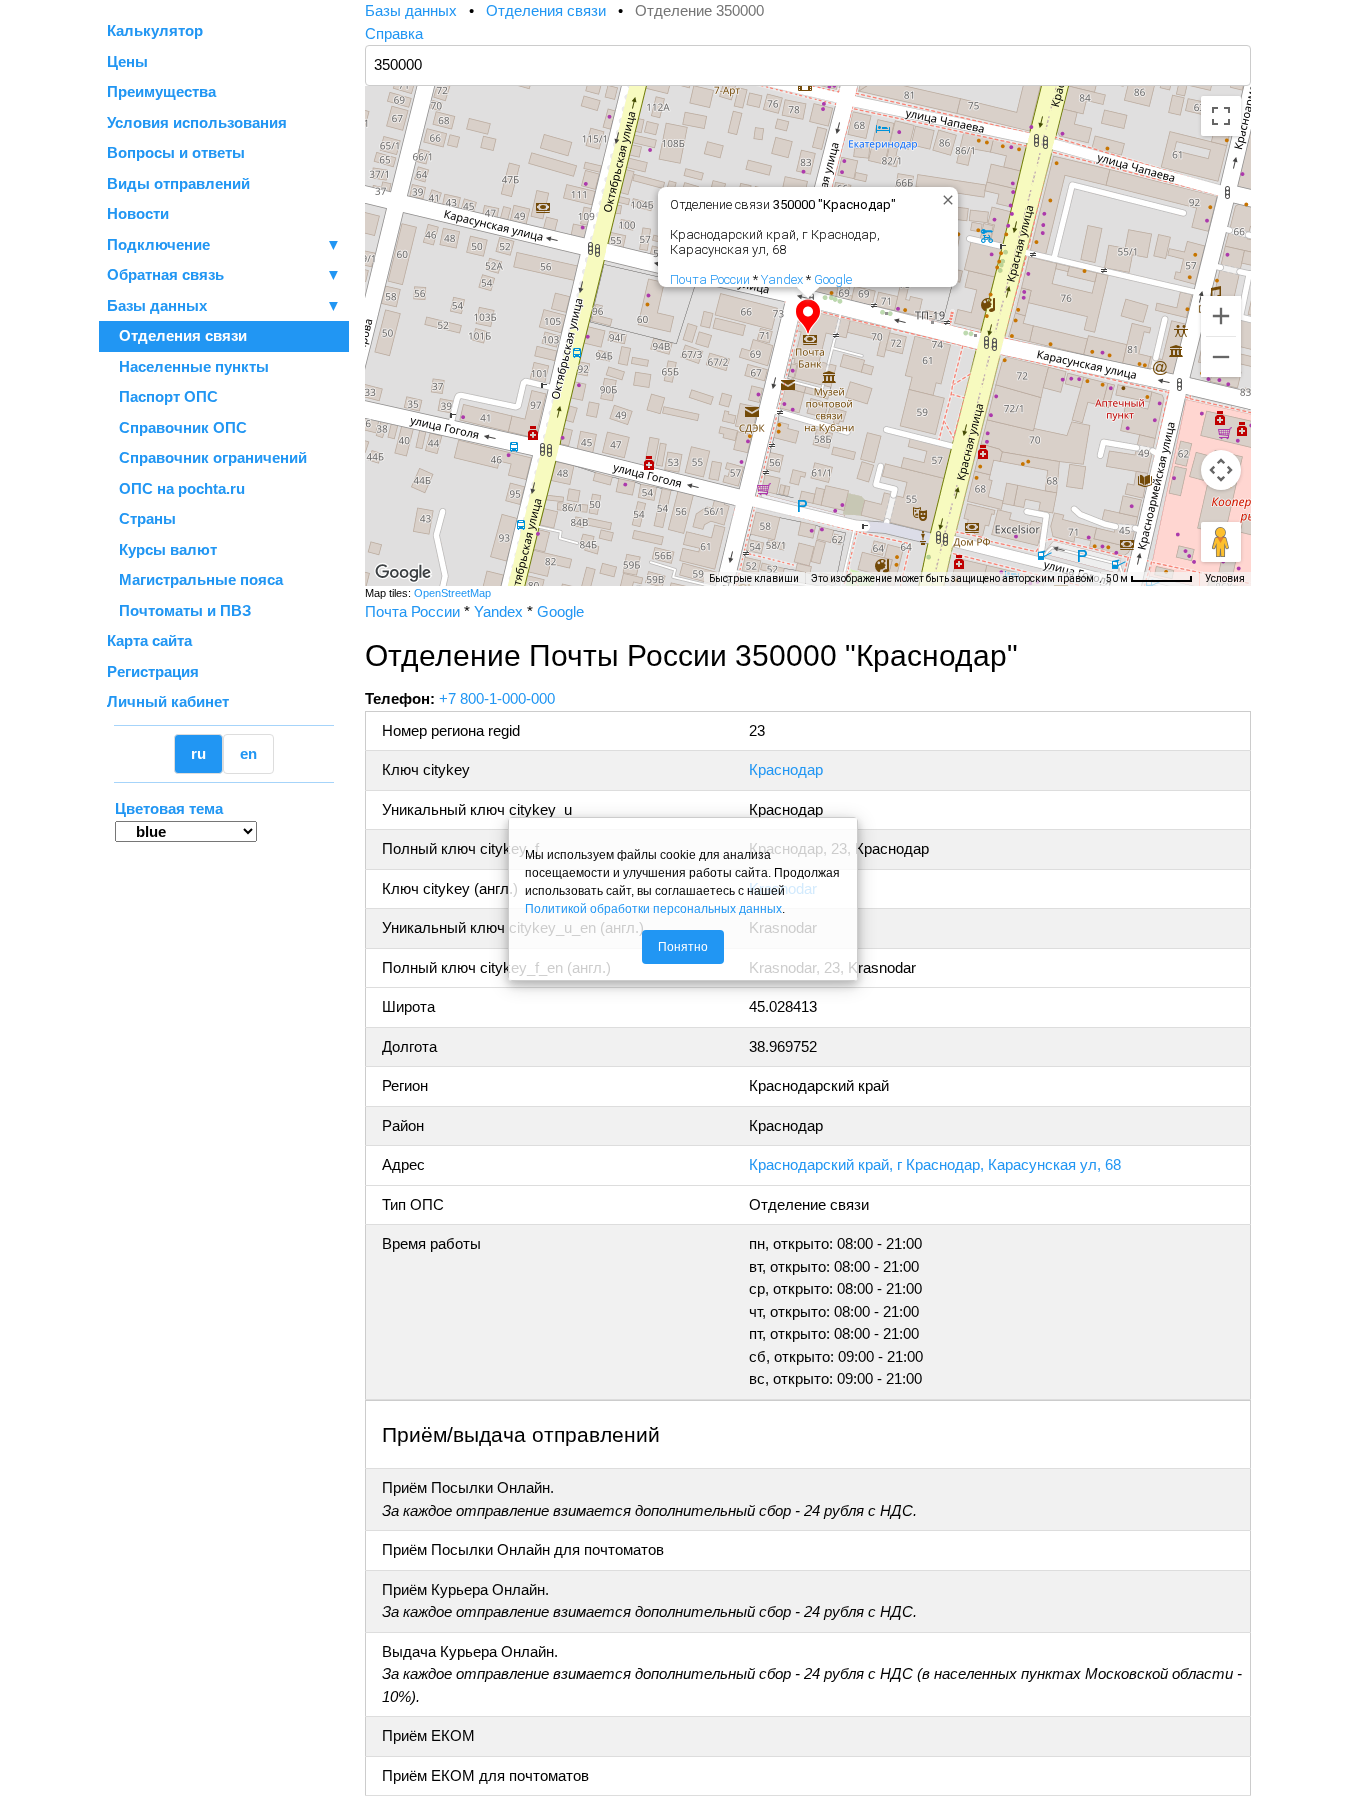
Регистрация (153, 671)
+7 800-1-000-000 (497, 698)
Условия (1225, 578)
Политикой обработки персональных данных (653, 909)
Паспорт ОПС (162, 396)
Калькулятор (155, 30)
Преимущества (161, 91)
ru (198, 753)
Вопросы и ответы (176, 152)
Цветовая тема (169, 808)
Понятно (683, 947)
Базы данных (157, 305)
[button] (808, 317)
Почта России (710, 279)
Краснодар (786, 769)
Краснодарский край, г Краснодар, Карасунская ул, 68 (935, 1164)
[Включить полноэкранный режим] (1221, 116)
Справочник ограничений (207, 457)
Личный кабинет (168, 701)
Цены (127, 61)
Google (833, 279)
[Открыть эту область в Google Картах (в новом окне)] (403, 573)
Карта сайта (149, 640)
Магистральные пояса (195, 579)
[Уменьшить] (1221, 357)
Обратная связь (224, 274)
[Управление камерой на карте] (1221, 470)
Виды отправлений (178, 183)
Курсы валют (162, 549)
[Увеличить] (1221, 316)
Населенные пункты (188, 366)
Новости (138, 213)
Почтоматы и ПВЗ (179, 610)
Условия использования (197, 122)
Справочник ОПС (177, 427)
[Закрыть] (944, 196)
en (248, 753)
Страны (141, 518)
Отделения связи (177, 335)
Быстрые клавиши (754, 578)
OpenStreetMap (452, 593)
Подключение (224, 244)
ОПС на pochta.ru (176, 488)
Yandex (782, 279)
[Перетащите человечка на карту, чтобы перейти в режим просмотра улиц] (1221, 542)
